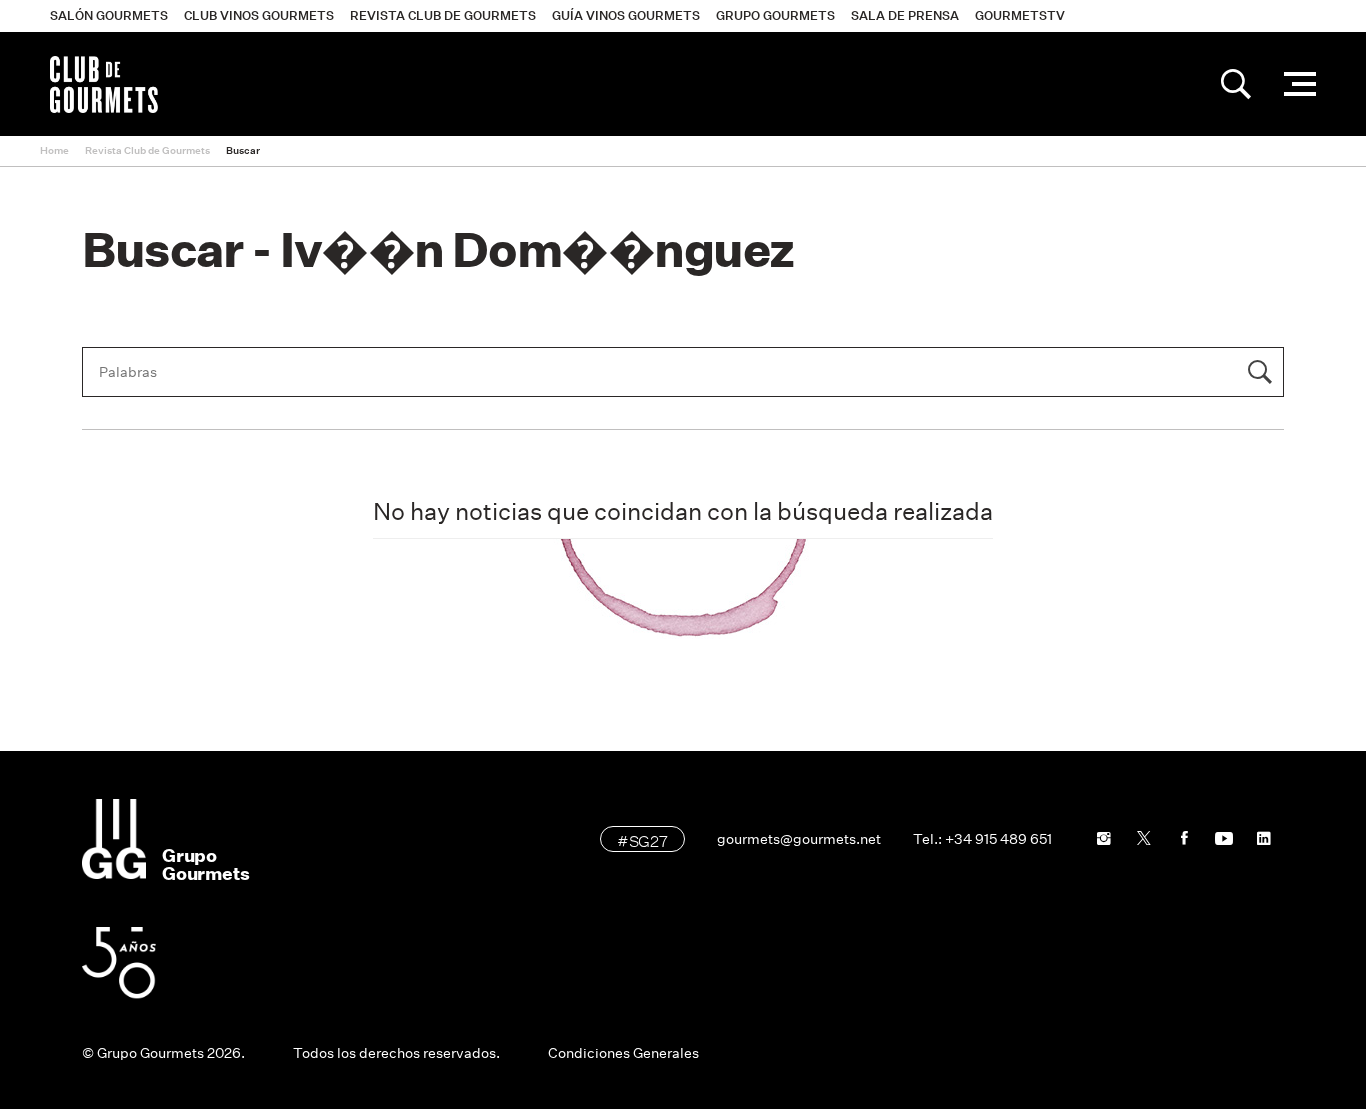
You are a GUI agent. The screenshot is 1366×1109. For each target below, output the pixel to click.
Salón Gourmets (109, 15)
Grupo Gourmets (775, 15)
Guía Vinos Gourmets (626, 15)
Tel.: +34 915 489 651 (982, 839)
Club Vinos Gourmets (259, 15)
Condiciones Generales (623, 1053)
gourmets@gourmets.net (799, 839)
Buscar (243, 150)
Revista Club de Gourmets (443, 15)
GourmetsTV (1020, 15)
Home (54, 150)
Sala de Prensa (905, 15)
